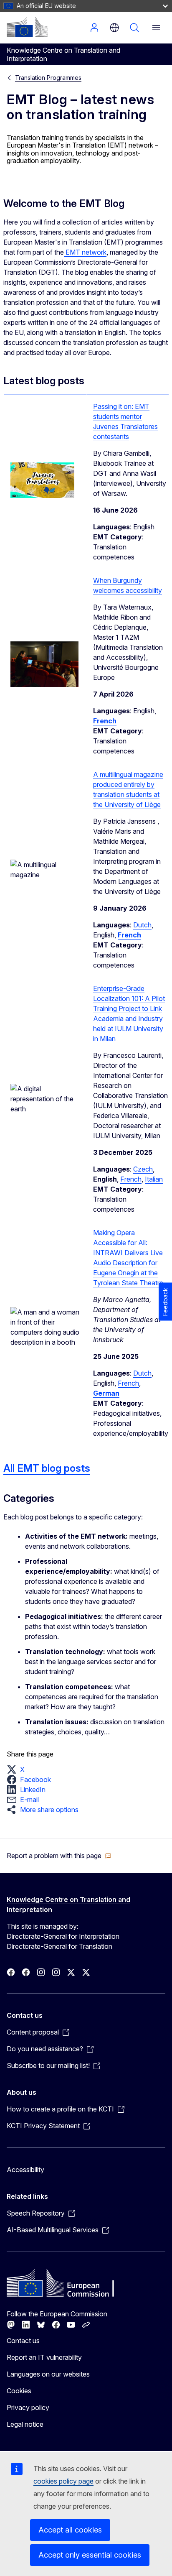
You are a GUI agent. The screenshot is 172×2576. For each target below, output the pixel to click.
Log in (94, 28)
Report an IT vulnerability (44, 2357)
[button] (18, 1769)
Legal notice (25, 2424)
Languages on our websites (48, 2374)
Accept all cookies (70, 2530)
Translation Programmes (48, 78)
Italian (154, 1179)
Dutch (142, 925)
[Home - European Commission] (27, 27)
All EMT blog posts (47, 1468)
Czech (143, 1169)
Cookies (19, 2391)
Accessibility (25, 2170)
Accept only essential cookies (90, 2555)
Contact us (23, 2341)
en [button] (114, 28)
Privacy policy (28, 2408)
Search (134, 28)
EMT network (85, 252)
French (131, 1179)
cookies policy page (63, 2481)
